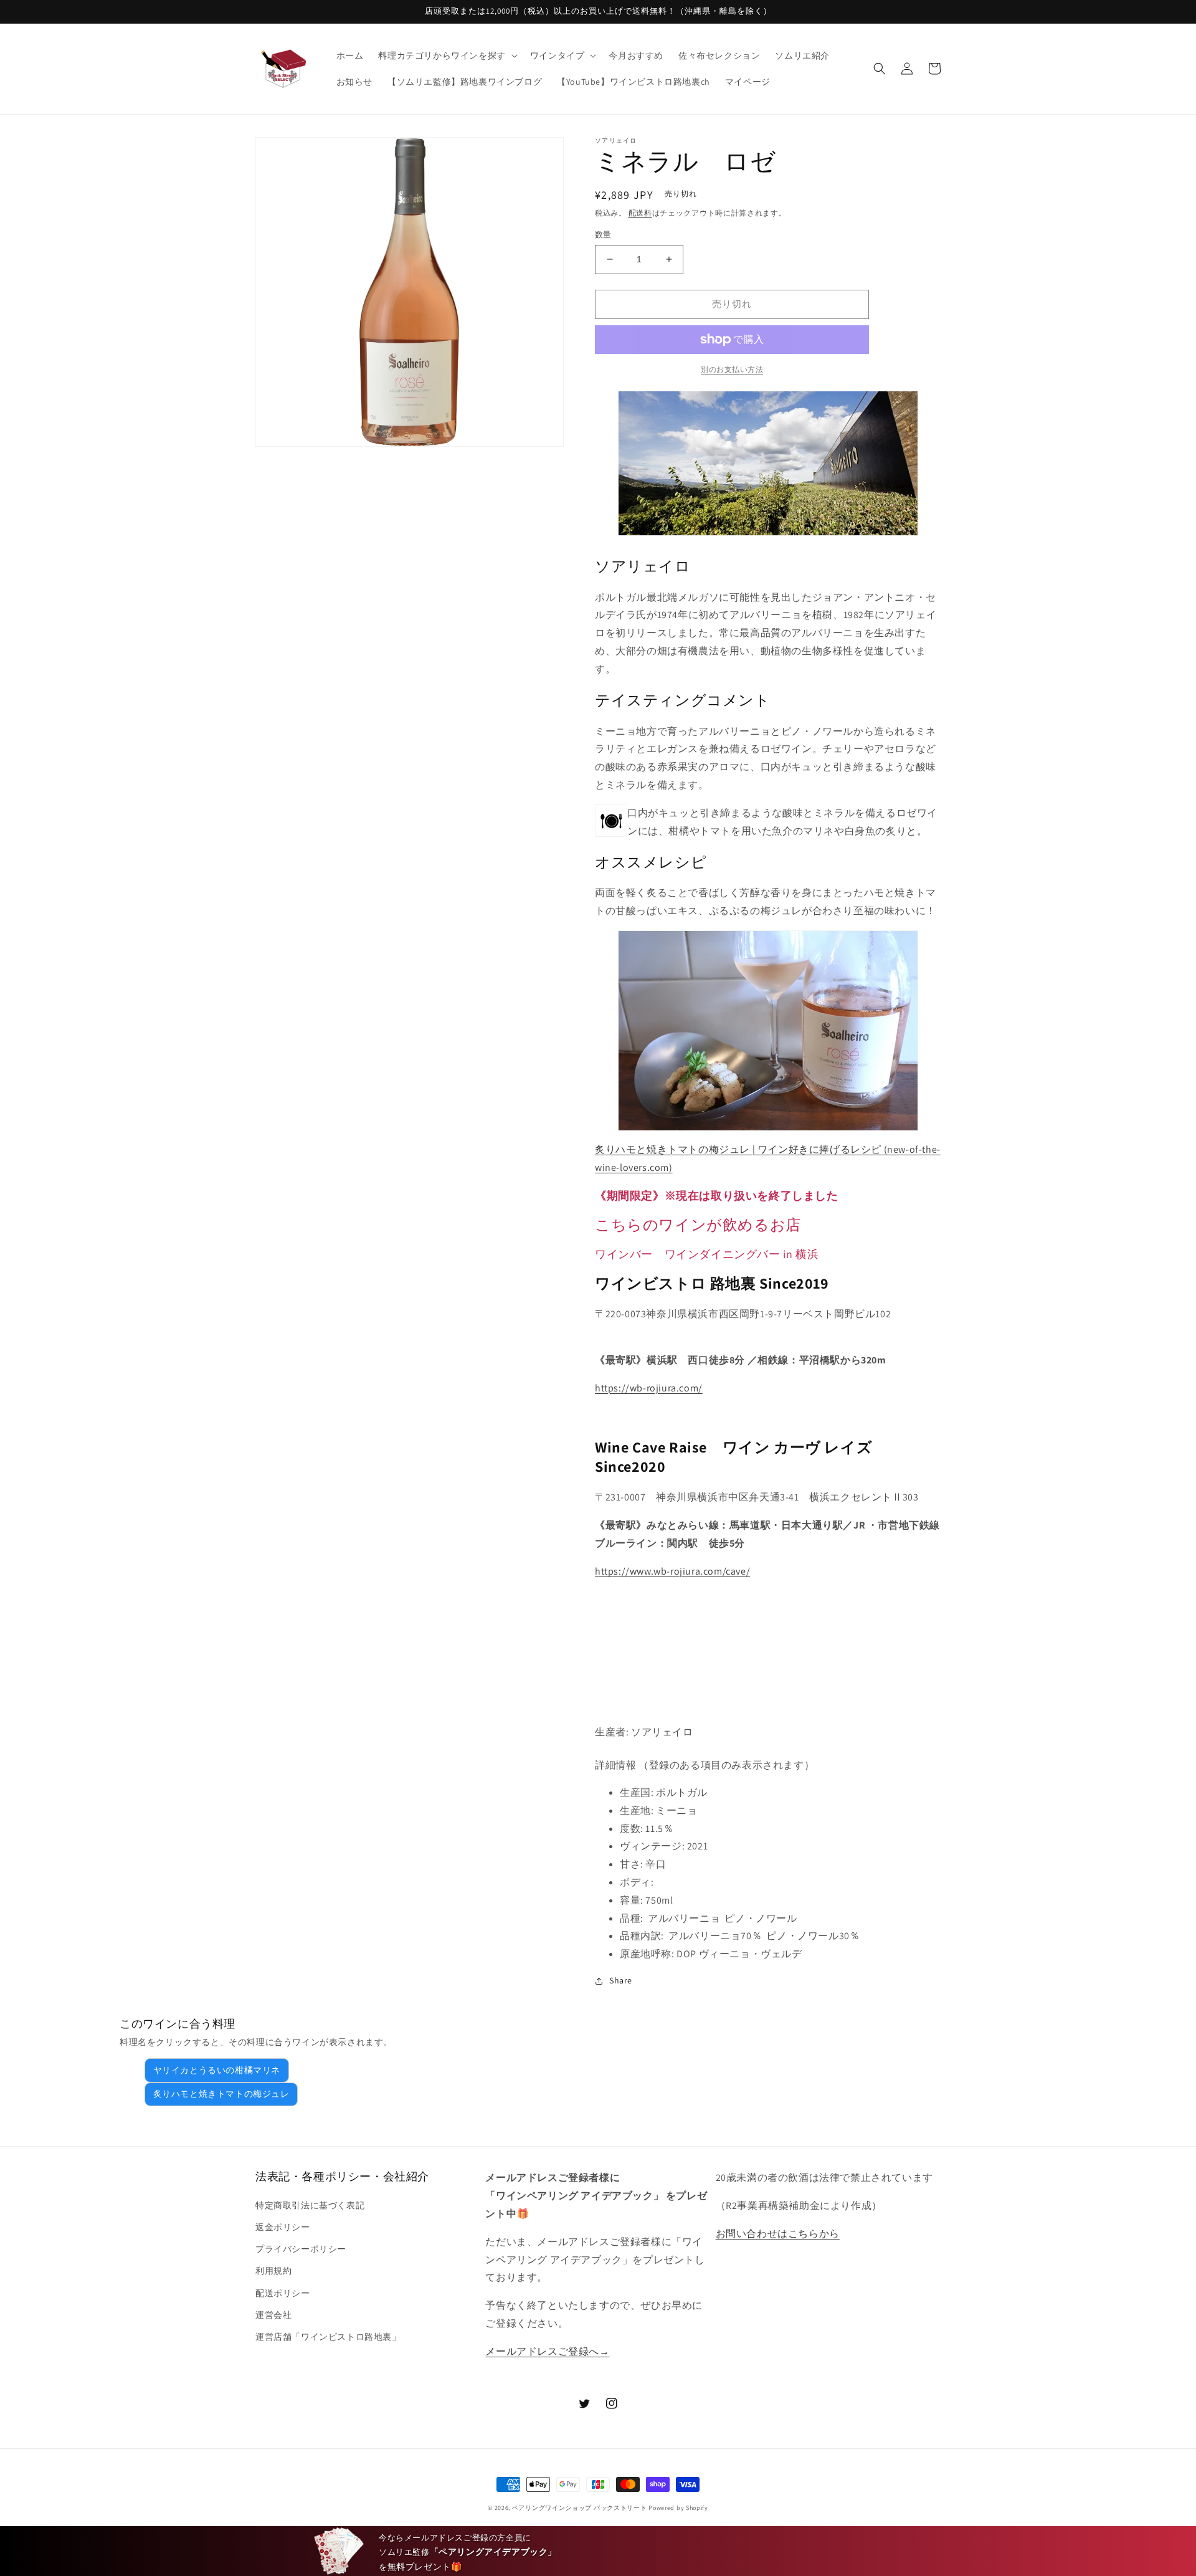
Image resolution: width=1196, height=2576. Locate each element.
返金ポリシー (283, 2227)
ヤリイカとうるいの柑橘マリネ (217, 2070)
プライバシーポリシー (301, 2249)
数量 (603, 235)
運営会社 (273, 2315)
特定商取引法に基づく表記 (310, 2205)
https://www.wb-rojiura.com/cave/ (672, 1571)
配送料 (640, 213)
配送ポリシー (283, 2293)
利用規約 (273, 2271)
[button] (446, 55)
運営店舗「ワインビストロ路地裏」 (328, 2337)
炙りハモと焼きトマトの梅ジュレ (221, 2094)
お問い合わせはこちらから (778, 2234)
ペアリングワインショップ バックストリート (580, 2508)
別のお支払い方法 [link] (732, 369)
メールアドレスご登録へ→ (547, 2351)
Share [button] (621, 1980)
